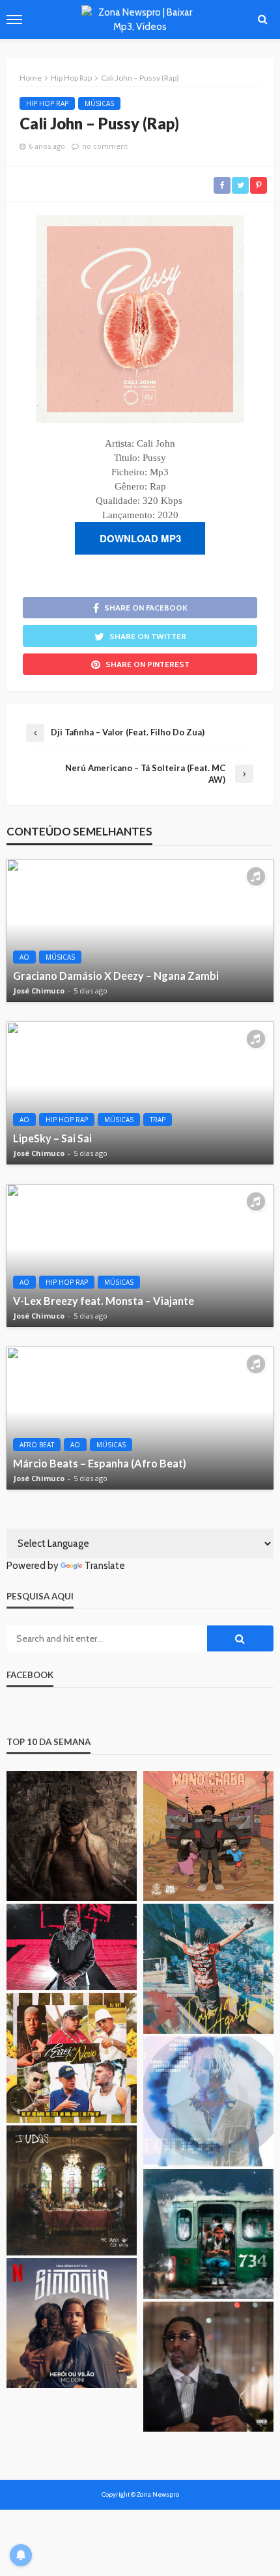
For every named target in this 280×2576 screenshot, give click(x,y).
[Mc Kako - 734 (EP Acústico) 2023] (208, 2234)
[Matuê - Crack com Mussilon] (208, 2101)
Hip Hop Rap (47, 103)
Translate (105, 1566)
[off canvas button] (14, 20)
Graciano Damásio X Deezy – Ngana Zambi (116, 976)
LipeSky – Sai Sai (52, 1138)
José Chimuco (39, 991)
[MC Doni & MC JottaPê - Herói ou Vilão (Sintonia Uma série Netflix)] (72, 2323)
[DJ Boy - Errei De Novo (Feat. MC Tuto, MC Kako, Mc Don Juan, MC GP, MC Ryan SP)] (72, 2058)
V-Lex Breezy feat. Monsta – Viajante (104, 1301)
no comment (105, 146)
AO (24, 957)
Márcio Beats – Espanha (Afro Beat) (100, 1463)
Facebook (30, 1675)
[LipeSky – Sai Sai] (140, 1093)
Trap (158, 1120)
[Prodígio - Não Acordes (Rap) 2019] (72, 1947)
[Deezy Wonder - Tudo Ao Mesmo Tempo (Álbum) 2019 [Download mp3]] (72, 1836)
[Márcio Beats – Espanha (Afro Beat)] (140, 1418)
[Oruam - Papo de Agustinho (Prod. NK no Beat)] (208, 1969)
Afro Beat (37, 1445)
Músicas (99, 103)
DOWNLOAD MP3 (140, 538)
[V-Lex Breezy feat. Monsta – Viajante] (140, 1255)
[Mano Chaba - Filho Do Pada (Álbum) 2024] (208, 1836)
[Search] (262, 20)
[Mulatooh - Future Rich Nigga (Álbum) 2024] (208, 2367)
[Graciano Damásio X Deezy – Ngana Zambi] (140, 930)
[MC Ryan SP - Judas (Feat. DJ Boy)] (72, 2190)
